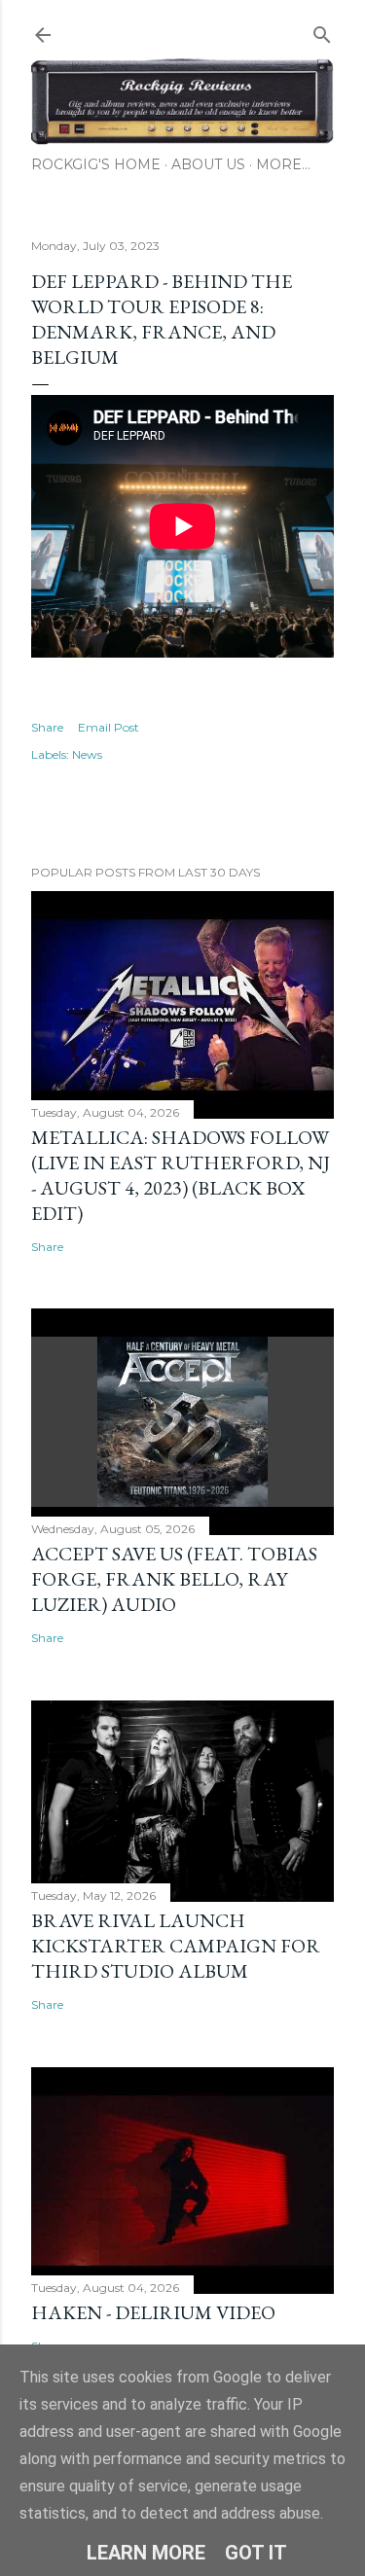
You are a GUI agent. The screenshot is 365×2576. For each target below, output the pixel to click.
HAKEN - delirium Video (153, 2312)
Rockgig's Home (96, 164)
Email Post (109, 727)
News (87, 754)
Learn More (146, 2553)
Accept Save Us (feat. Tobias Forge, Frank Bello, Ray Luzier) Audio (174, 1579)
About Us (208, 164)
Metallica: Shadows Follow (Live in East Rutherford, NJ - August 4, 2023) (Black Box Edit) (181, 1175)
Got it (256, 2553)
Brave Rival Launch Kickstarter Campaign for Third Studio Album (176, 1946)
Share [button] (47, 727)
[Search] (322, 31)
